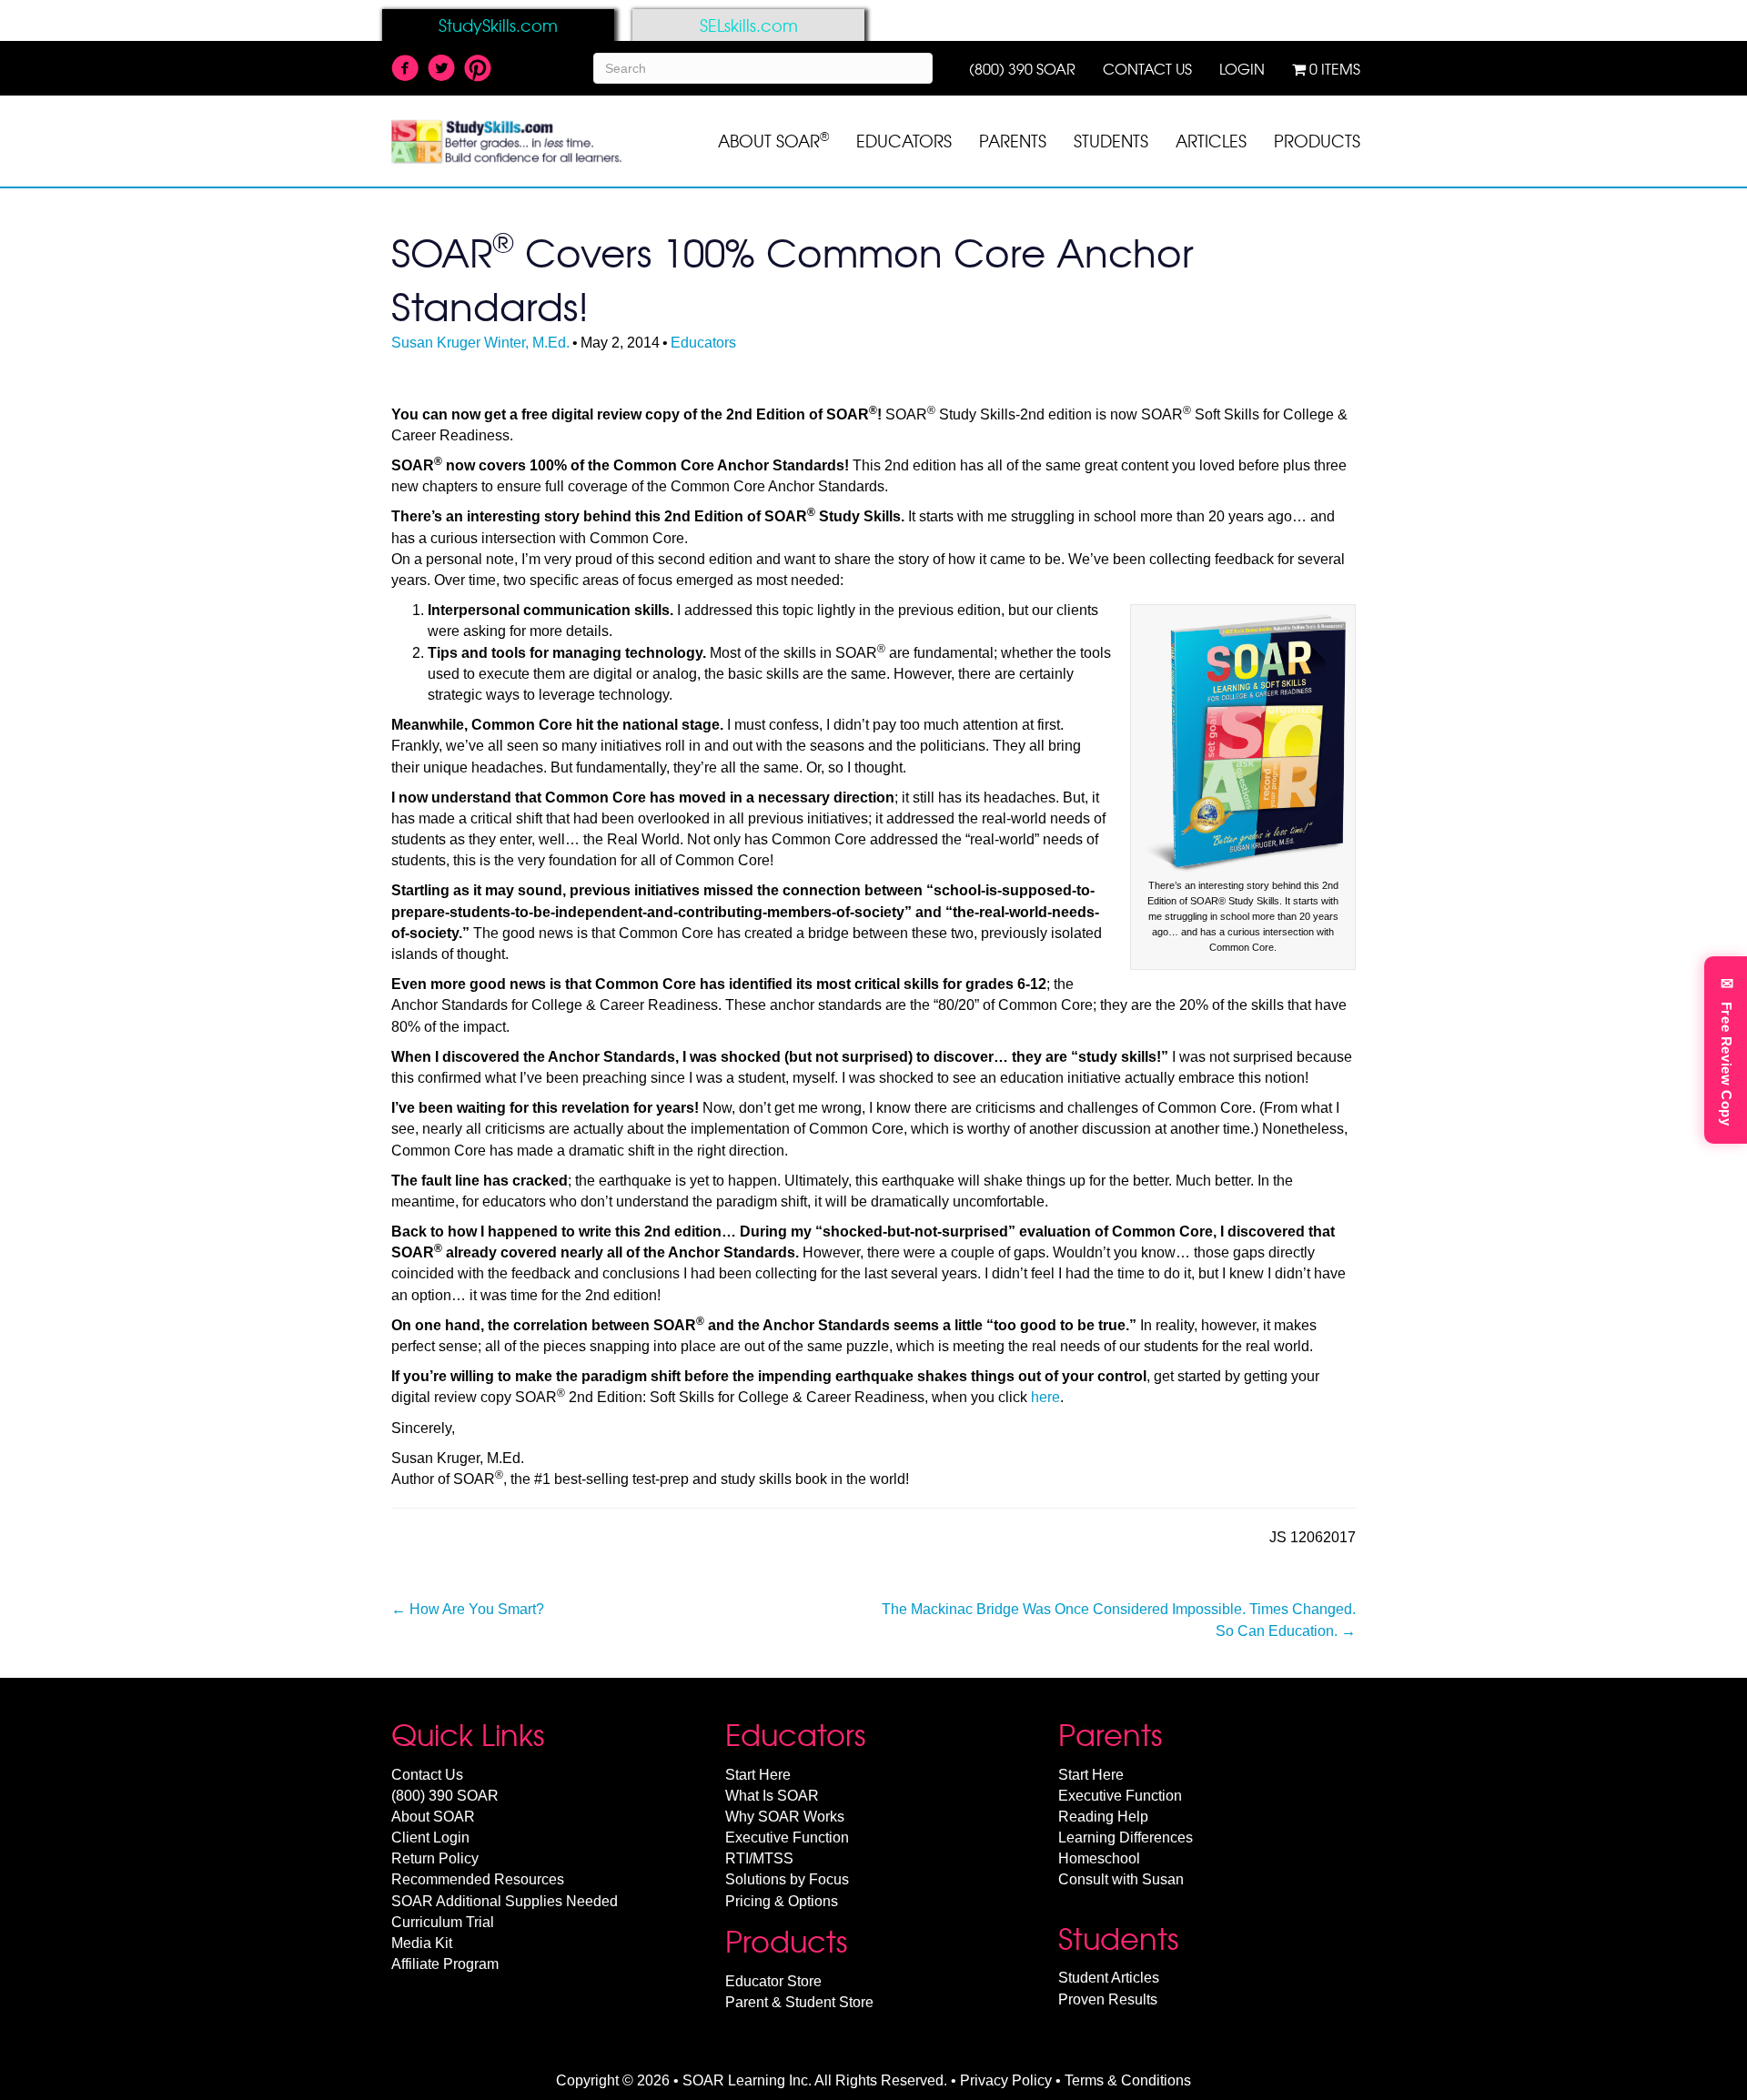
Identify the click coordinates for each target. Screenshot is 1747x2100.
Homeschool (1099, 1858)
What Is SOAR (772, 1796)
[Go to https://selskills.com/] (748, 25)
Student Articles (1109, 1978)
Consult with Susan (1121, 1879)
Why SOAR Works (785, 1817)
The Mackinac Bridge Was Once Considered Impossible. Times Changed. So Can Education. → (1119, 1620)
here (1045, 1397)
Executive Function (787, 1837)
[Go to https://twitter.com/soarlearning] (441, 70)
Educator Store (773, 1981)
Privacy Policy (1006, 2080)
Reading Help (1103, 1817)
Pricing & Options (782, 1901)
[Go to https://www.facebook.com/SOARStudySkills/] (405, 70)
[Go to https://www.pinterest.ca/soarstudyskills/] (478, 69)
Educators (703, 343)
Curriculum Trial (443, 1922)
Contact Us (427, 1775)
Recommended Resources (478, 1879)
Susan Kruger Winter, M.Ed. (480, 343)
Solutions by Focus (787, 1879)
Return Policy (435, 1858)
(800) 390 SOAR (445, 1796)
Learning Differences (1126, 1837)
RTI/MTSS (759, 1858)
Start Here (758, 1775)
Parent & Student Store (799, 2002)
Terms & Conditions (1128, 2080)
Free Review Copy (1727, 1050)
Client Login (430, 1837)
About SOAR (433, 1817)
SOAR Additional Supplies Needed (505, 1901)
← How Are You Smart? (468, 1609)
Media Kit (422, 1943)
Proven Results (1108, 1999)
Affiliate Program (445, 1964)
